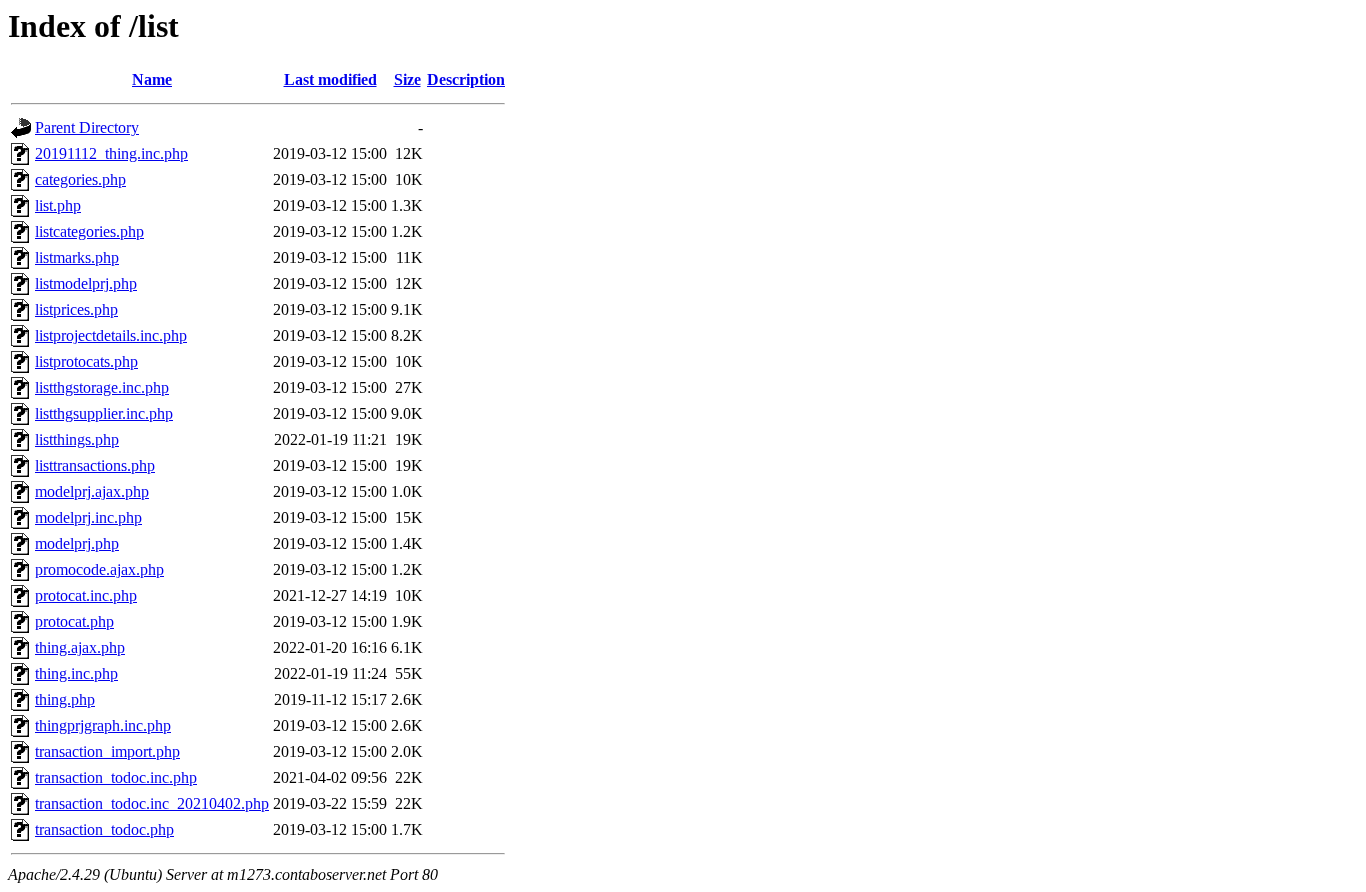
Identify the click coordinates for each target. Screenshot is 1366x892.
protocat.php (74, 621)
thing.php (65, 699)
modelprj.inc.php (88, 517)
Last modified (330, 79)
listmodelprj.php (86, 283)
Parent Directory (87, 127)
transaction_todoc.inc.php (116, 777)
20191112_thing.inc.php (111, 153)
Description (466, 79)
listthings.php (77, 439)
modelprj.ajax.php (92, 491)
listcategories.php (89, 231)
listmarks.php (77, 257)
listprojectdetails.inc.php (111, 335)
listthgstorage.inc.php (102, 387)
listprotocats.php (86, 361)
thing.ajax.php (80, 647)
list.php (58, 205)
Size (407, 79)
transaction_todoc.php (104, 829)
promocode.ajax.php (99, 569)
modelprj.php (77, 543)
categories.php (80, 179)
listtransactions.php (95, 465)
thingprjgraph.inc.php (103, 725)
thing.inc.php (76, 673)
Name (152, 79)
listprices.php (76, 309)
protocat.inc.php (86, 595)
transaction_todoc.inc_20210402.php (152, 803)
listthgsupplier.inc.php (104, 413)
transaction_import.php (107, 751)
